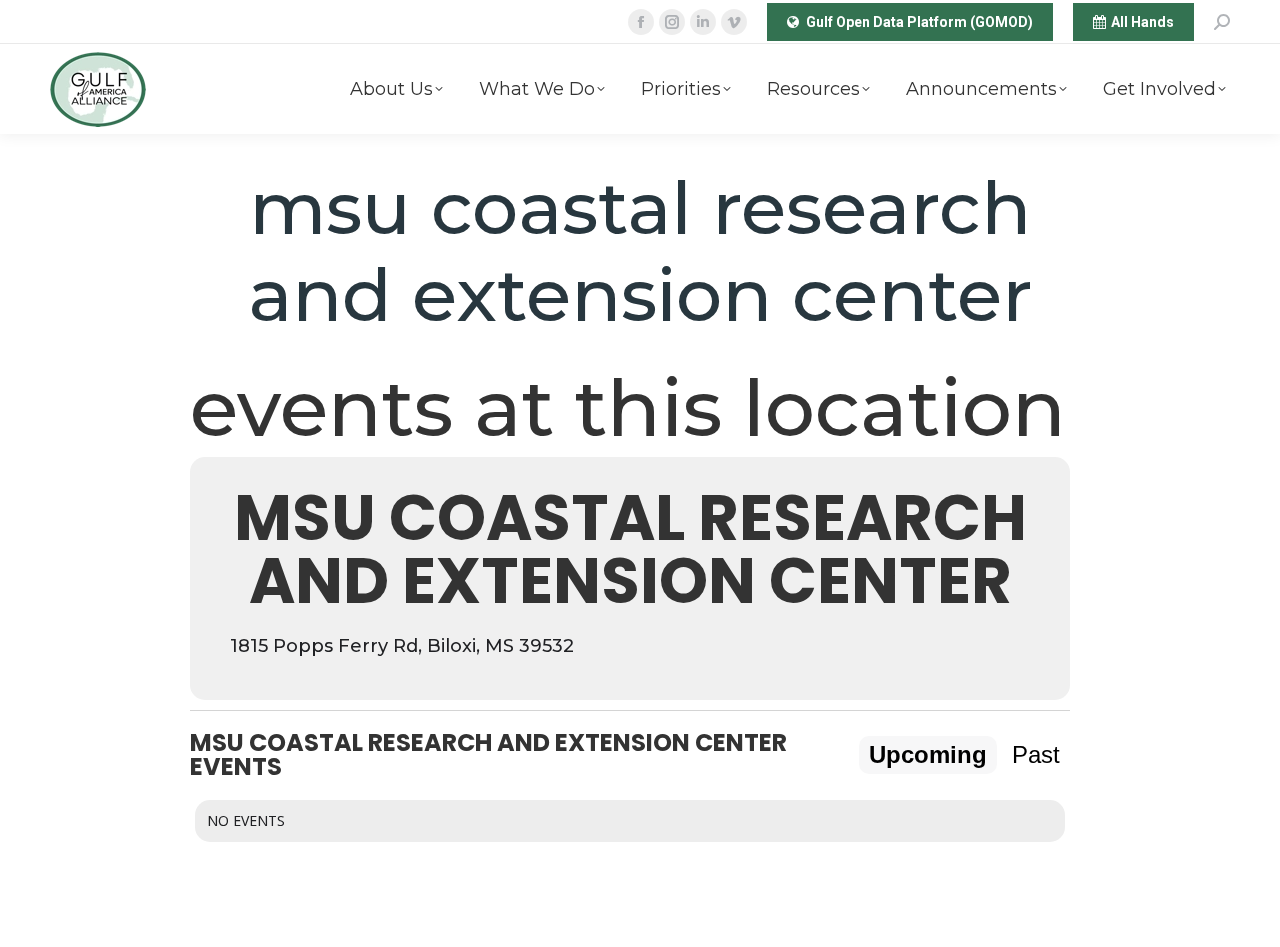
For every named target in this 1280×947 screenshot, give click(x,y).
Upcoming (928, 754)
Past (1036, 754)
